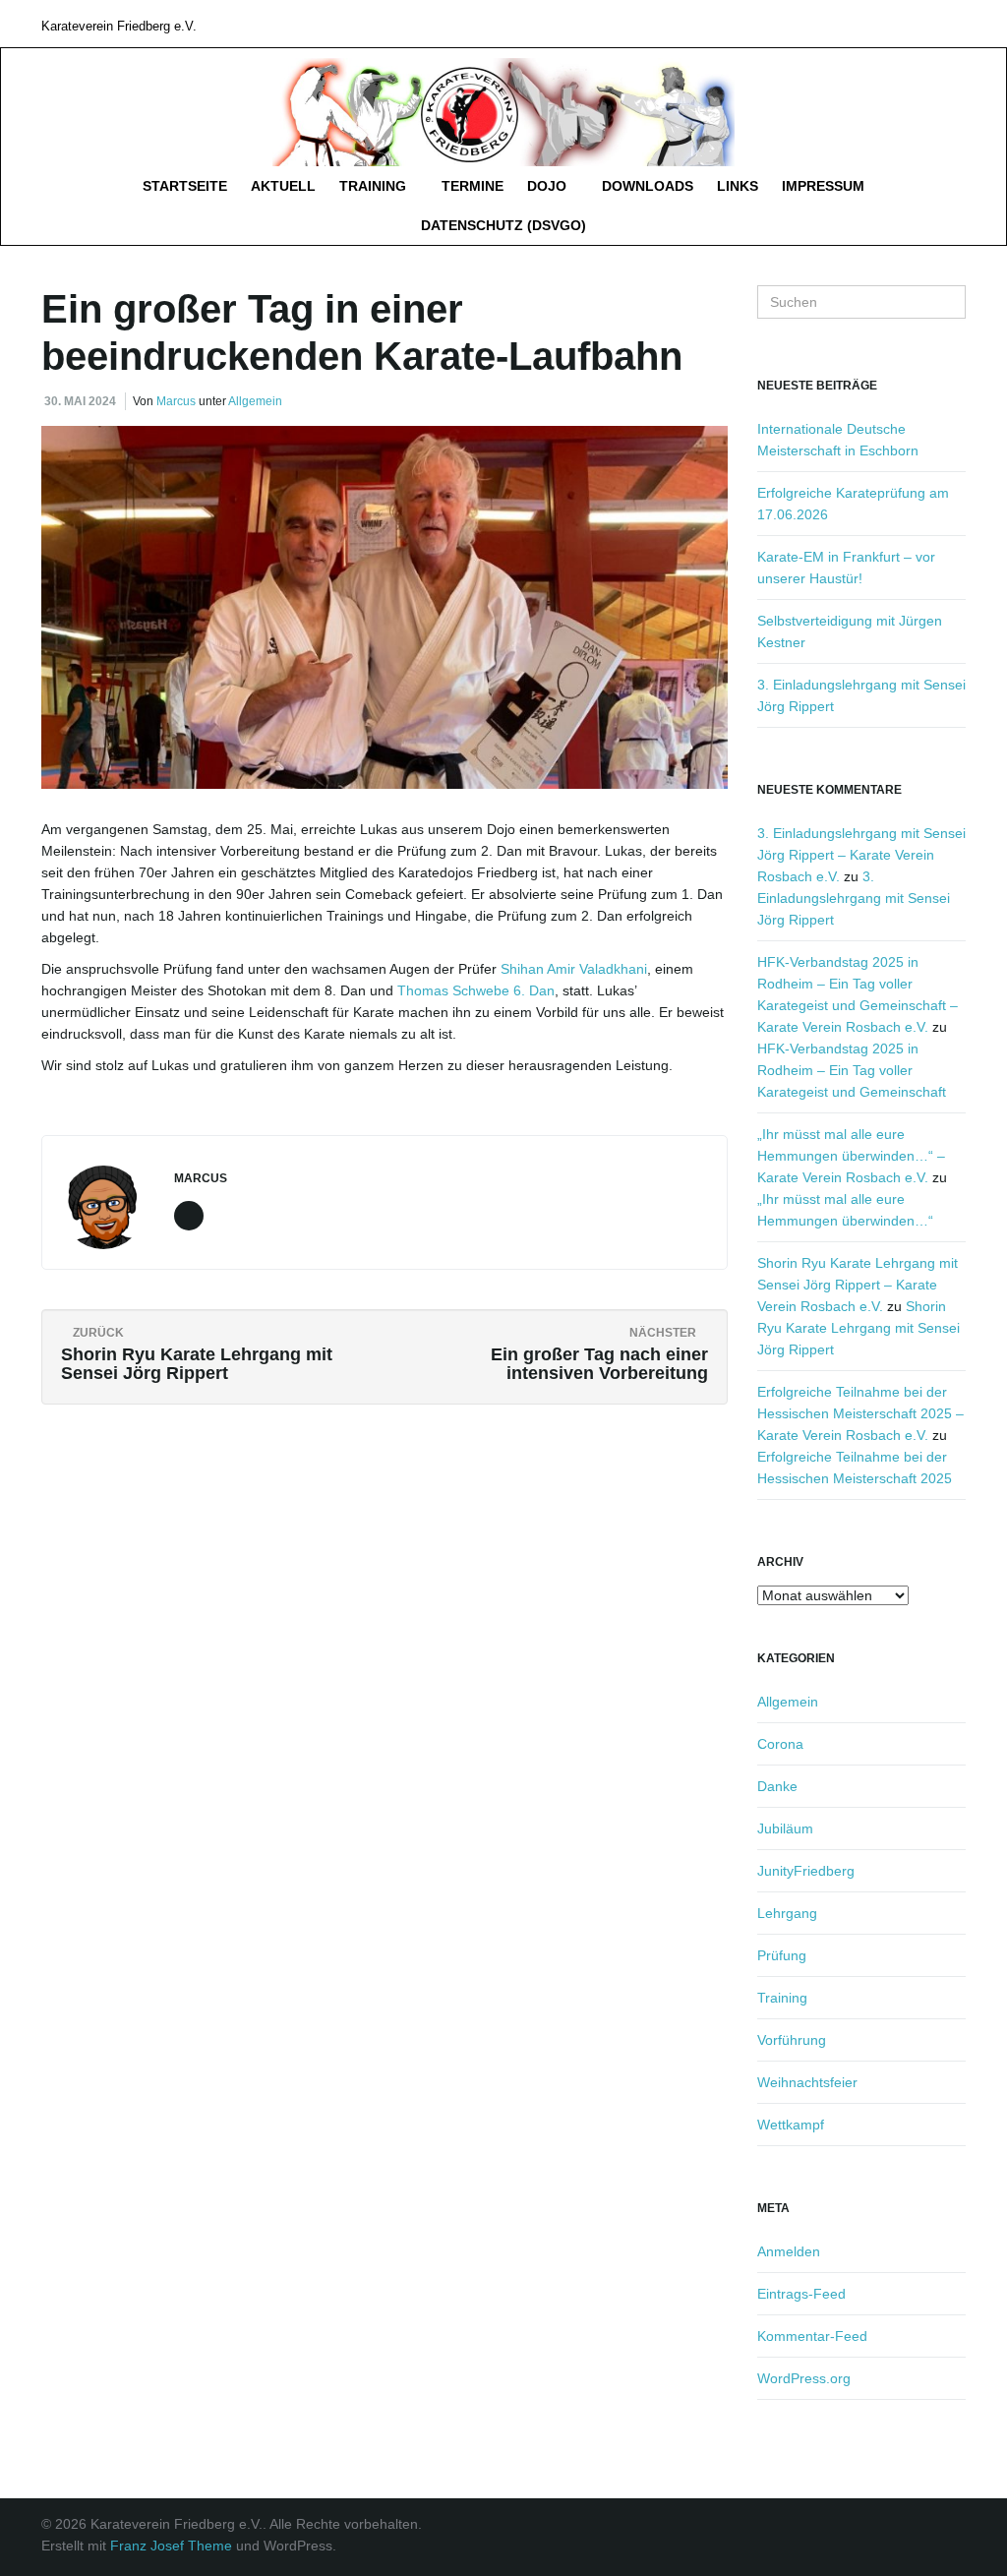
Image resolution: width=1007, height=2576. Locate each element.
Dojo (549, 186)
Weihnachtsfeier (807, 2082)
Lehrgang (787, 1913)
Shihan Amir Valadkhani (572, 969)
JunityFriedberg (806, 1871)
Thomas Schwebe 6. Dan (476, 990)
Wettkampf (791, 2125)
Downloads (648, 186)
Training (375, 186)
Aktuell (283, 186)
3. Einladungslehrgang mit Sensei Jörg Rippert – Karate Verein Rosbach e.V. (861, 855)
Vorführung (792, 2040)
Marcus (176, 401)
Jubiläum (785, 1828)
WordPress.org (804, 2378)
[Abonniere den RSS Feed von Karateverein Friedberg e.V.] (956, 23)
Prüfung (782, 1955)
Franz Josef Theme (171, 2546)
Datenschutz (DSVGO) (503, 225)
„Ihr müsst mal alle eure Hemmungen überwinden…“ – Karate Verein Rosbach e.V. (851, 1156)
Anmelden (789, 2251)
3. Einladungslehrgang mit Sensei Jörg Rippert (854, 898)
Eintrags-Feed (801, 2294)
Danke (777, 1786)
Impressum (823, 186)
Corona (780, 1744)
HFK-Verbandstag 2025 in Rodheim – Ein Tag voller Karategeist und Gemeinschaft (852, 1070)
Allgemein (255, 401)
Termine (473, 186)
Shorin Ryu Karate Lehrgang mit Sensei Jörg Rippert (859, 1328)
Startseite (185, 186)
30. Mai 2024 (80, 401)
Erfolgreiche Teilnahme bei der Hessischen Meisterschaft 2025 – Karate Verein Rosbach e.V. (860, 1413)
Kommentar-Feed (812, 2336)
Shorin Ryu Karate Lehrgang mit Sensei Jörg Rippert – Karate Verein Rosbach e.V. (858, 1285)
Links (738, 186)
